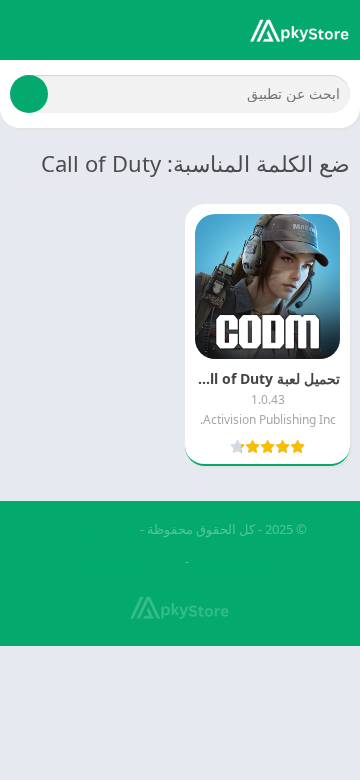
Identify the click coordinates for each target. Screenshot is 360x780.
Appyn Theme (95, 529)
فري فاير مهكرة (237, 561)
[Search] (29, 94)
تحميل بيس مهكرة (130, 561)
